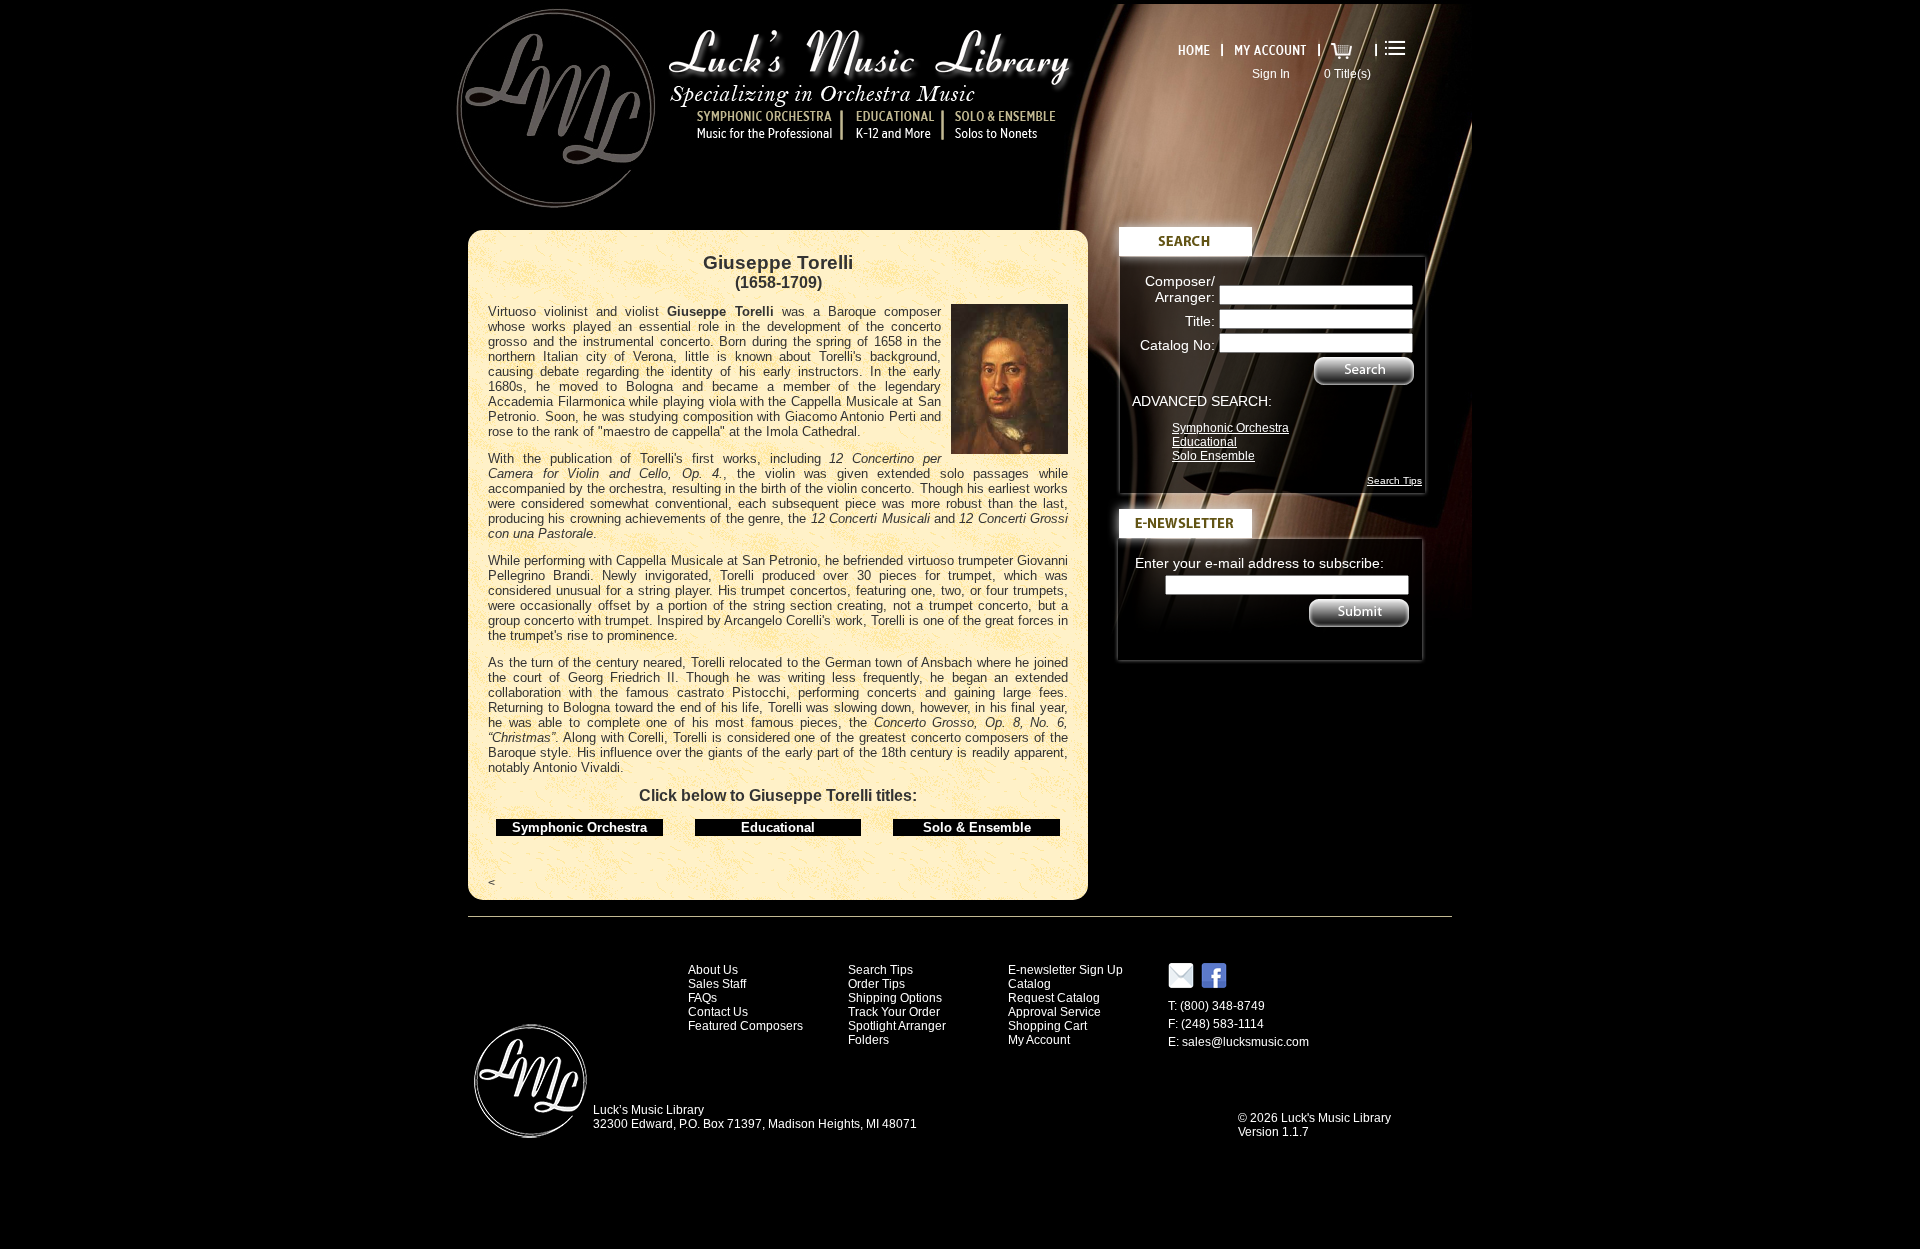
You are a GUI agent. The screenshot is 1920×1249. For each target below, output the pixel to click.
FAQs (702, 998)
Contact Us (718, 1012)
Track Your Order (894, 1012)
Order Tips (876, 984)
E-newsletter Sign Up (1065, 970)
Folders (868, 1040)
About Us (713, 970)
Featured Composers (745, 1026)
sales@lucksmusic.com (1245, 1042)
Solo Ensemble (1213, 456)
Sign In (1271, 74)
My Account (1039, 1040)
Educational (1204, 442)
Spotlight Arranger (897, 1026)
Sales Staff (717, 984)
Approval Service (1054, 1012)
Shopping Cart (1047, 1026)
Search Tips (1394, 480)
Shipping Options (895, 998)
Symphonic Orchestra (1230, 428)
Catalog (1029, 984)
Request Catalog (1054, 998)
